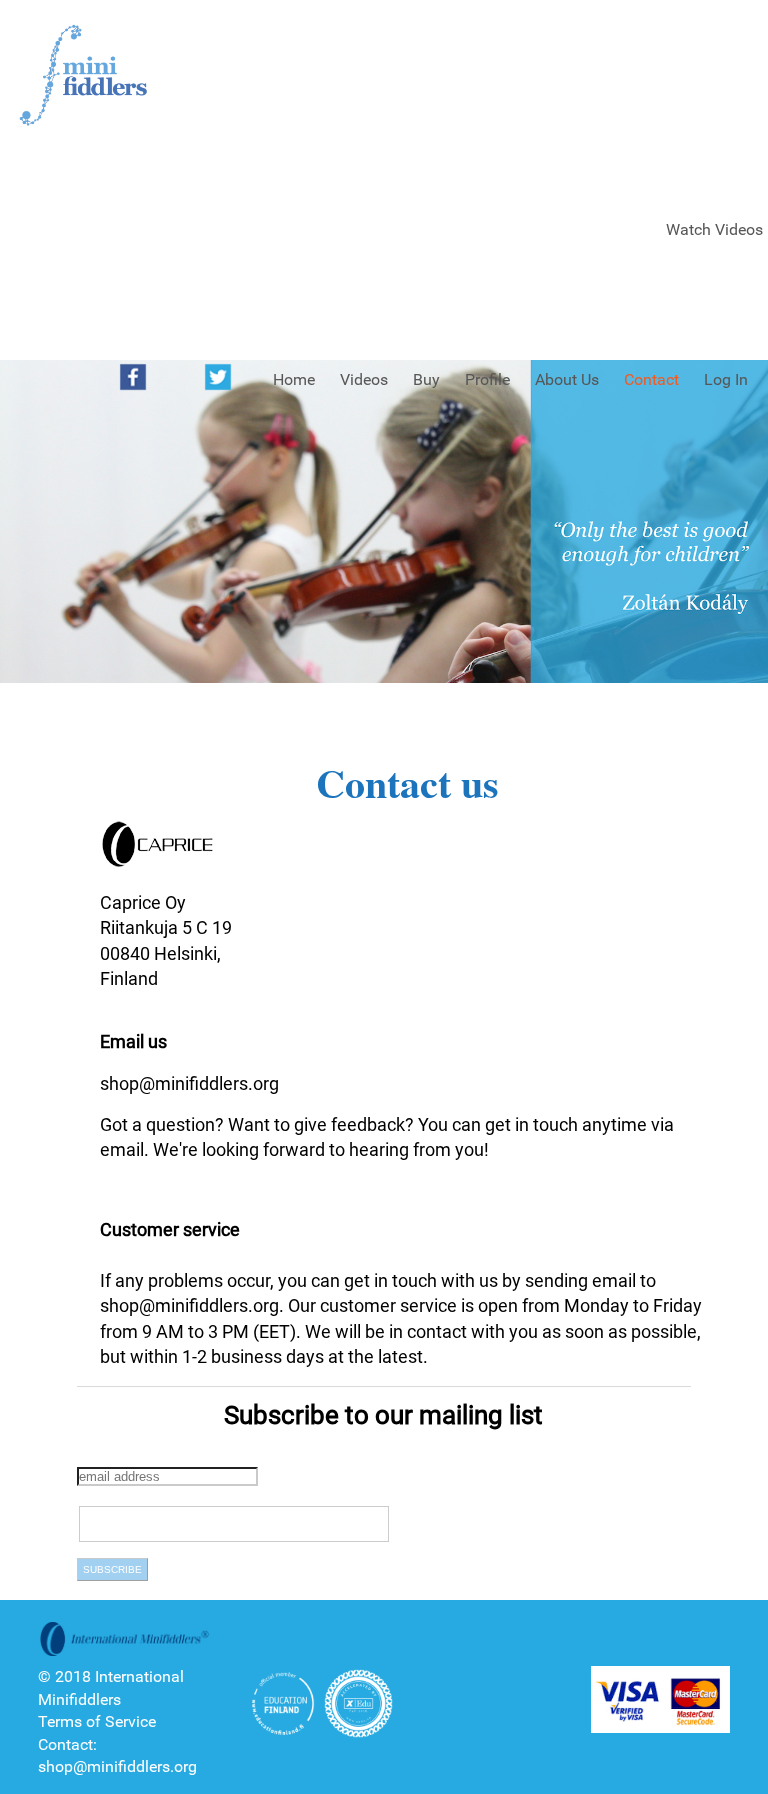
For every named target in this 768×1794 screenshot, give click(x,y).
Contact (651, 379)
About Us (567, 379)
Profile (487, 379)
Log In (726, 379)
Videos (364, 379)
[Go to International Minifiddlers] (83, 76)
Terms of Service (97, 1721)
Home (294, 379)
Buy (426, 379)
